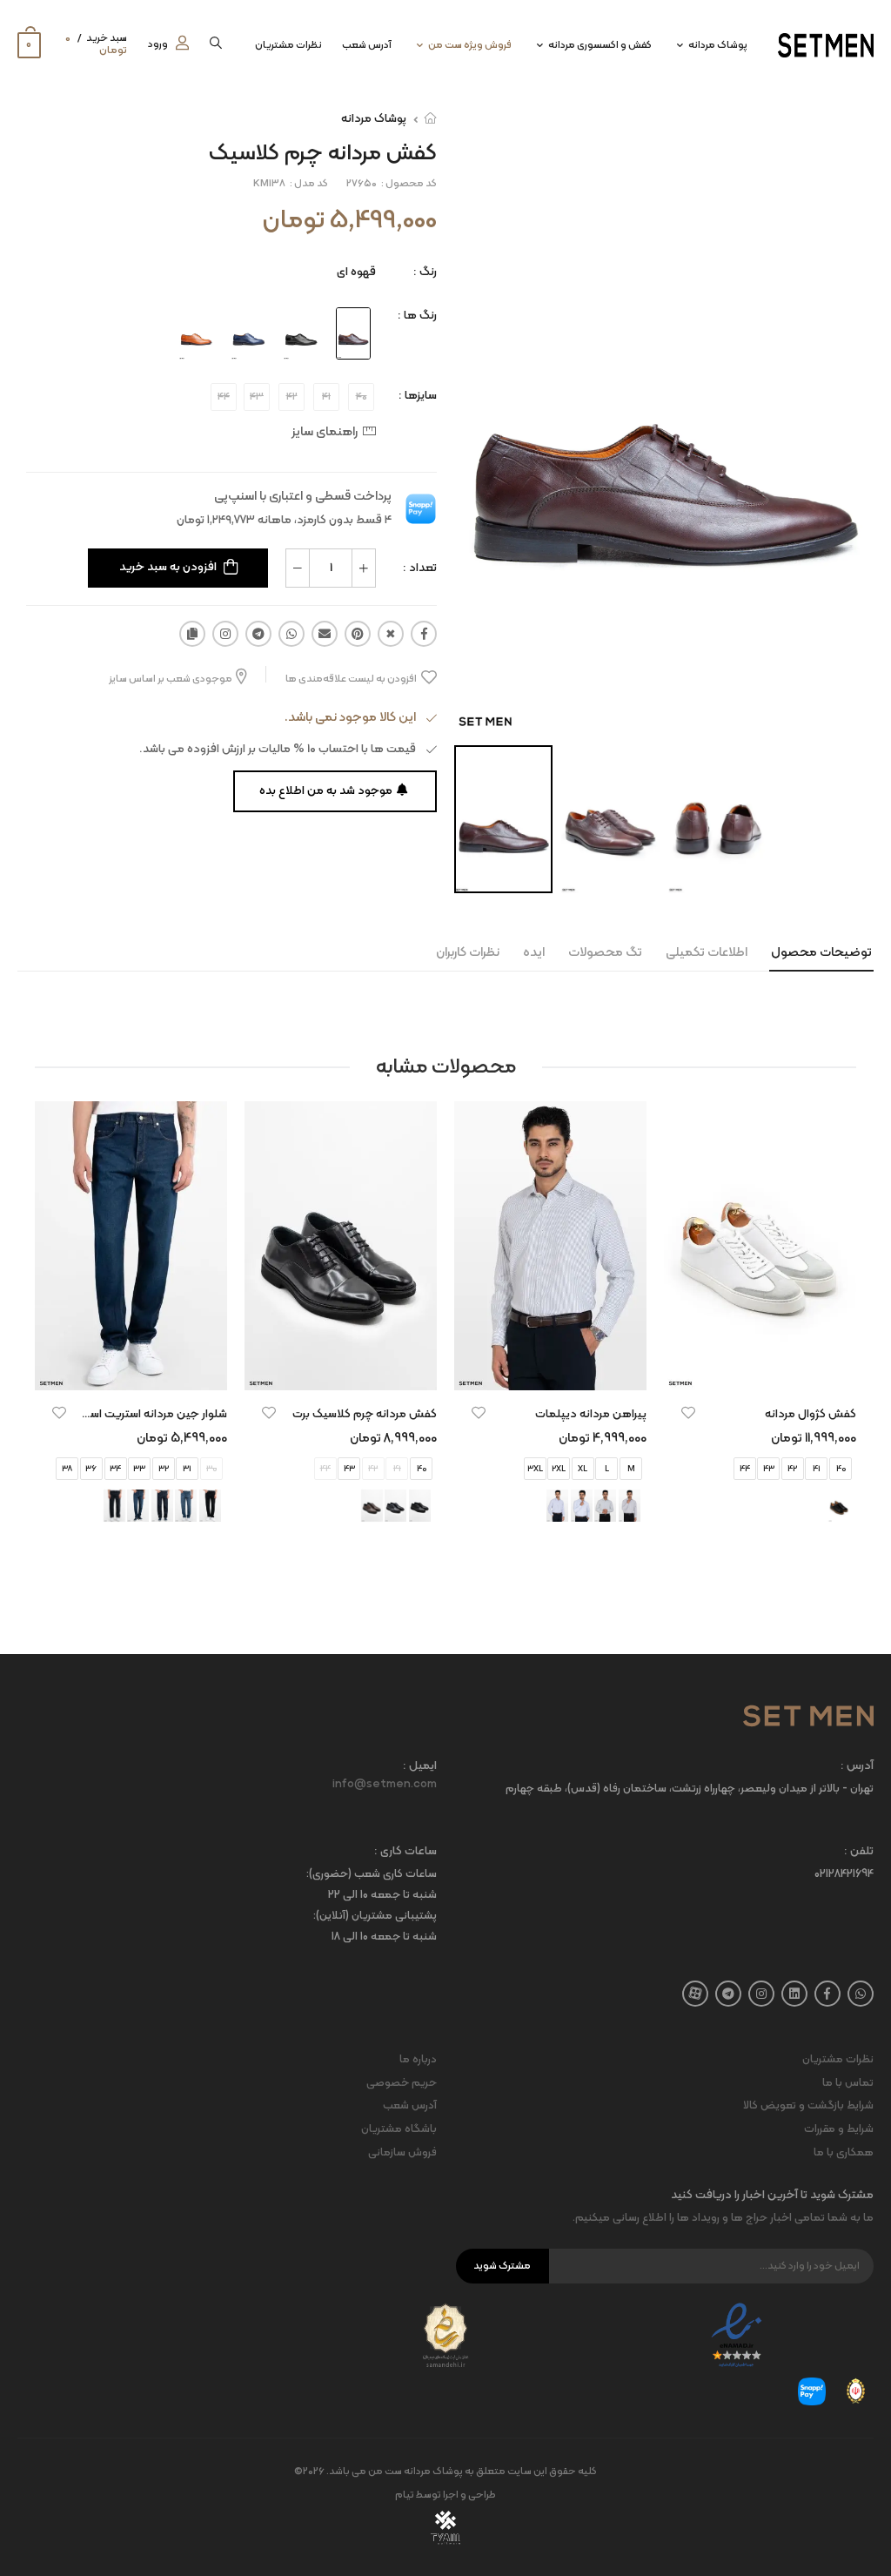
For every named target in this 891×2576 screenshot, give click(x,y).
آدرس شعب (367, 45)
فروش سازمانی (402, 2153)
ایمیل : (420, 1767)
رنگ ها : (417, 316)
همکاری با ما (844, 2153)
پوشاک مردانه (718, 45)
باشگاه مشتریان (399, 2129)
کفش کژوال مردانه (811, 1414)
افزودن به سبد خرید (168, 567)
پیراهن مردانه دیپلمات (591, 1414)
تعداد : (420, 568)
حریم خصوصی (402, 2083)
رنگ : (425, 272)
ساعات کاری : (405, 1852)
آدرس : (857, 1767)
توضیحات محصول (821, 953)
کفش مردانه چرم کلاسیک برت (365, 1414)
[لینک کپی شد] (192, 634)
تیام (405, 2495)
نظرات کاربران (468, 953)
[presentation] (843, 1339)
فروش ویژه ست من (470, 45)
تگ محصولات (605, 953)
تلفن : (859, 1852)
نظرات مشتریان (288, 45)
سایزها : (418, 396)
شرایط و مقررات (839, 2129)
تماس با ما (848, 2083)
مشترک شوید (502, 2266)
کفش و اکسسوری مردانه (600, 45)
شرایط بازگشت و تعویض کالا (808, 2106)
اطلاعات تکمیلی (707, 953)
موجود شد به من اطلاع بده (326, 791)
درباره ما (418, 2060)
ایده (534, 953)
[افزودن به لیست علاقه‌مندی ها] (688, 1413)
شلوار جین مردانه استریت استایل (148, 1414)
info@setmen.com (385, 1785)
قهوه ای (356, 272)
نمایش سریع (760, 1369)
